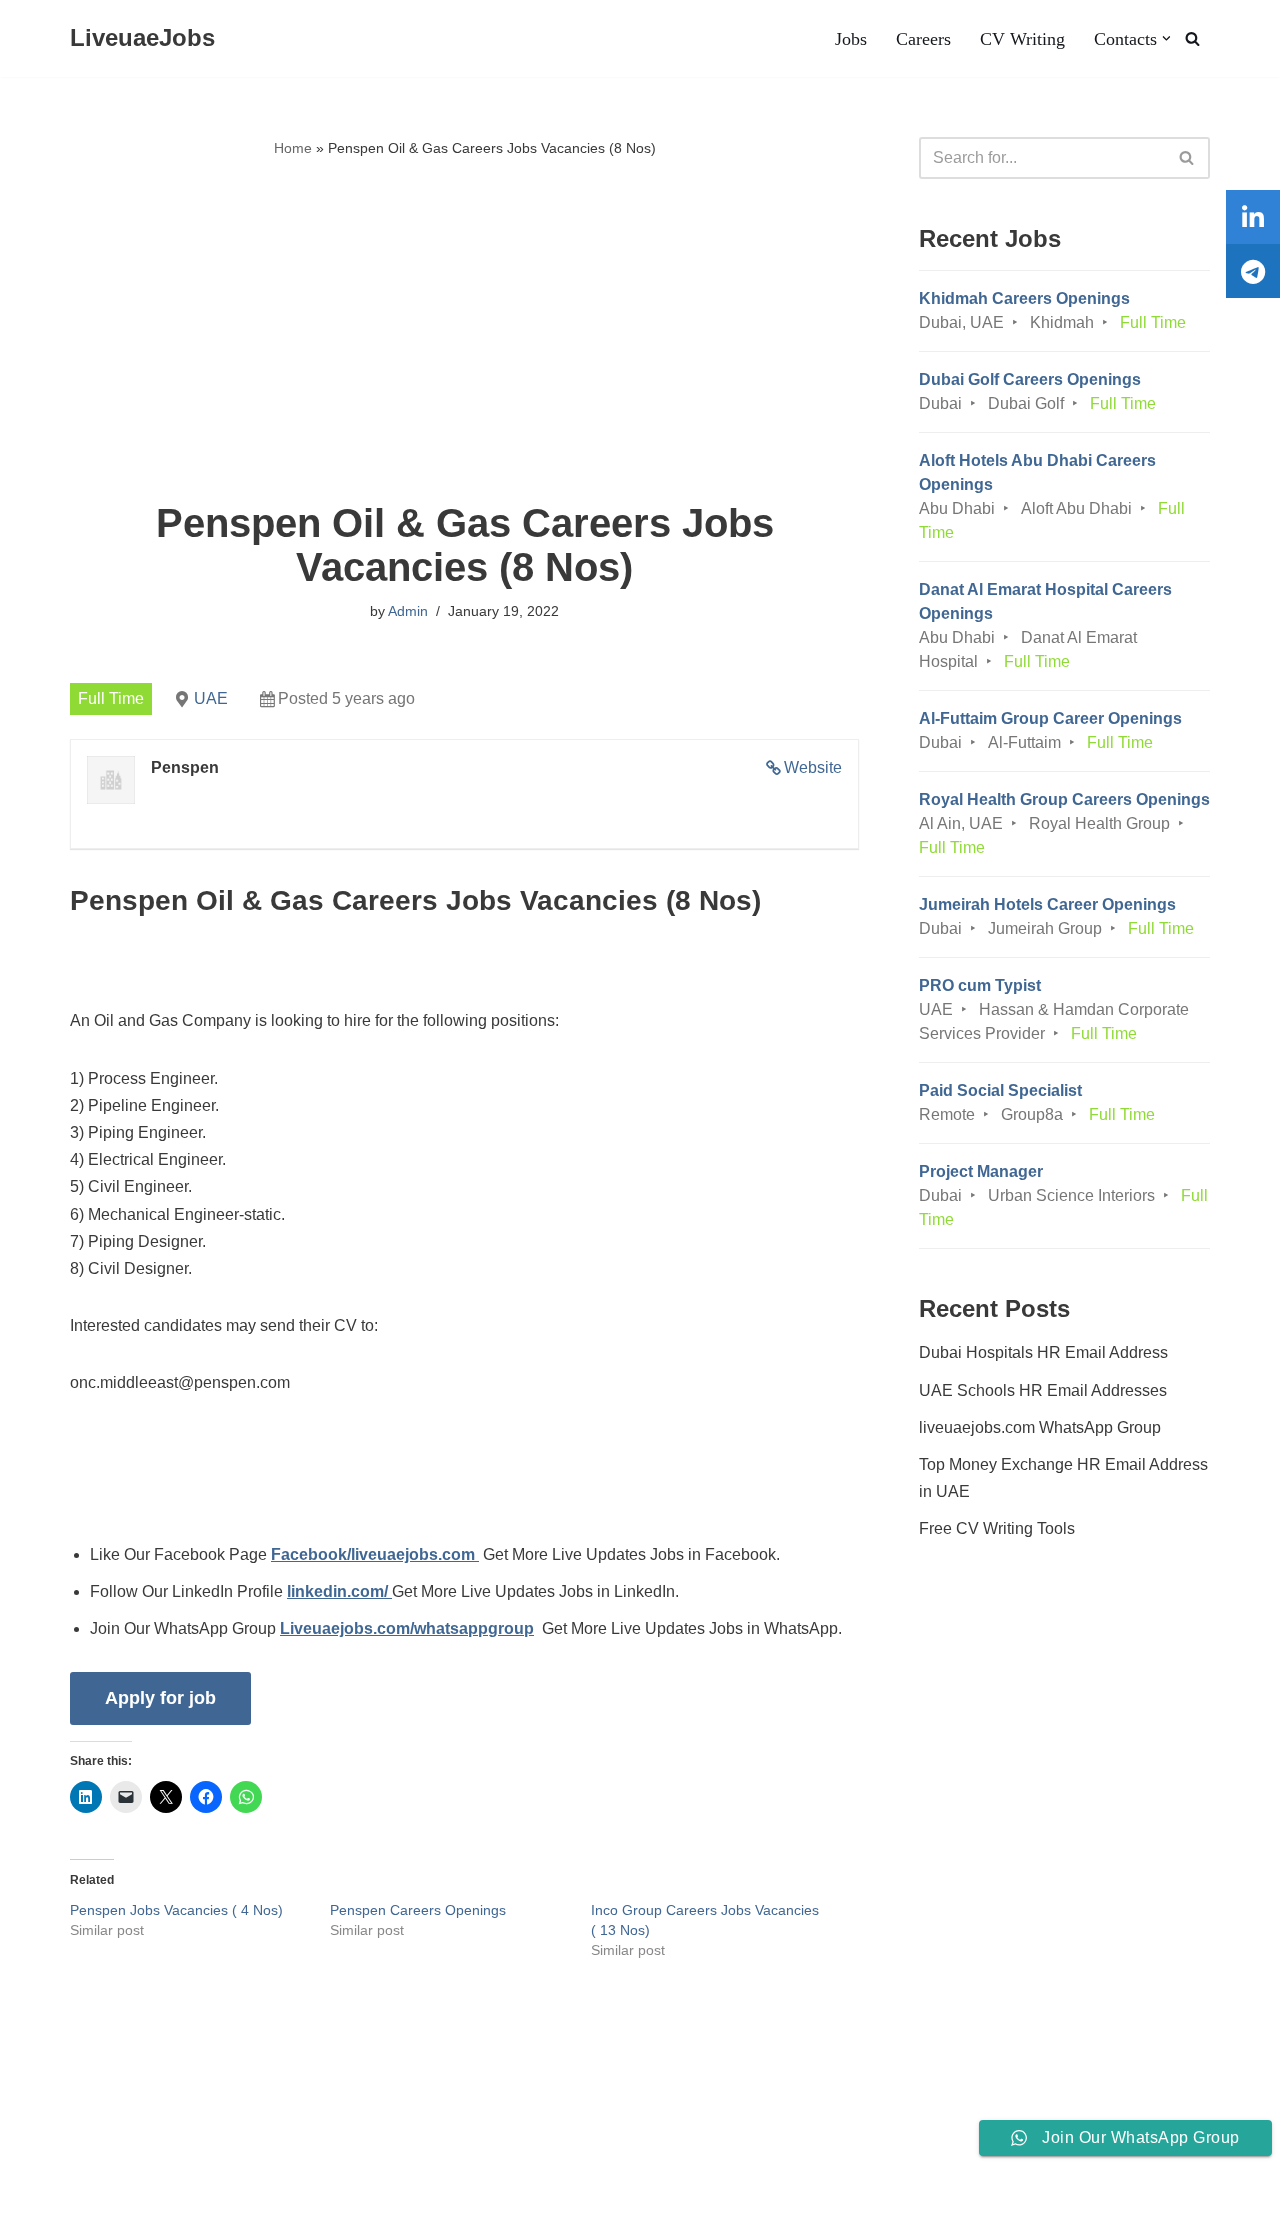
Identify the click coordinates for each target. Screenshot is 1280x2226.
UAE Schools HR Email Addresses (1043, 1390)
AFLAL (261, 2200)
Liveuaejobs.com (75, 2200)
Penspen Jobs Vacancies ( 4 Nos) (176, 1910)
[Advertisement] (464, 331)
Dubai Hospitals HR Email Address (1043, 1352)
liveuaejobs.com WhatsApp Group (1040, 1427)
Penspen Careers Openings (418, 1910)
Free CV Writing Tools (997, 1528)
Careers (923, 39)
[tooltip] (1253, 217)
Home (293, 148)
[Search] (1192, 38)
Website (813, 767)
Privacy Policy (213, 2149)
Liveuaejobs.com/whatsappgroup (407, 1628)
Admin (408, 611)
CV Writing (1022, 39)
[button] (1166, 38)
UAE (211, 698)
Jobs (851, 39)
